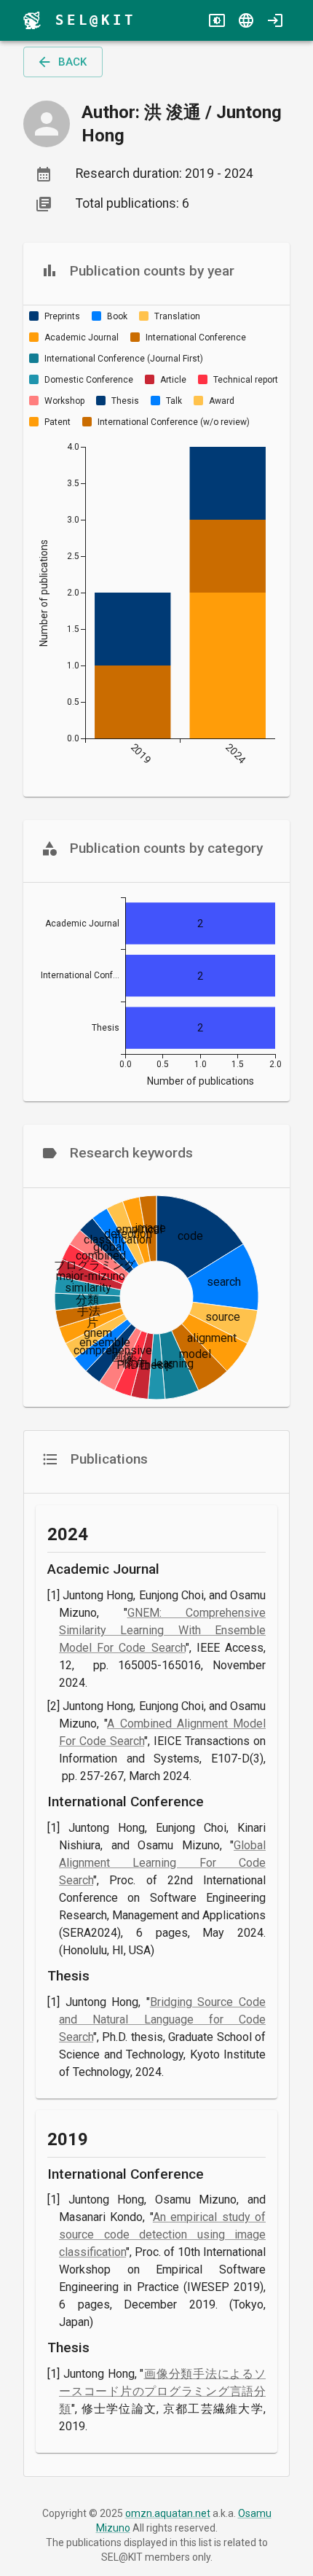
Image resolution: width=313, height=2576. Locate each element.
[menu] (32, 20)
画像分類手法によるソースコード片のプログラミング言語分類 (162, 2391)
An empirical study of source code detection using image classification (162, 2235)
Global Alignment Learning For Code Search (162, 1863)
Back (72, 62)
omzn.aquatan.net (168, 2513)
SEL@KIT (96, 20)
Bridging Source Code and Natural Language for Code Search (162, 2019)
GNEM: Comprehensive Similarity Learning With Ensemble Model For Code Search (162, 1630)
